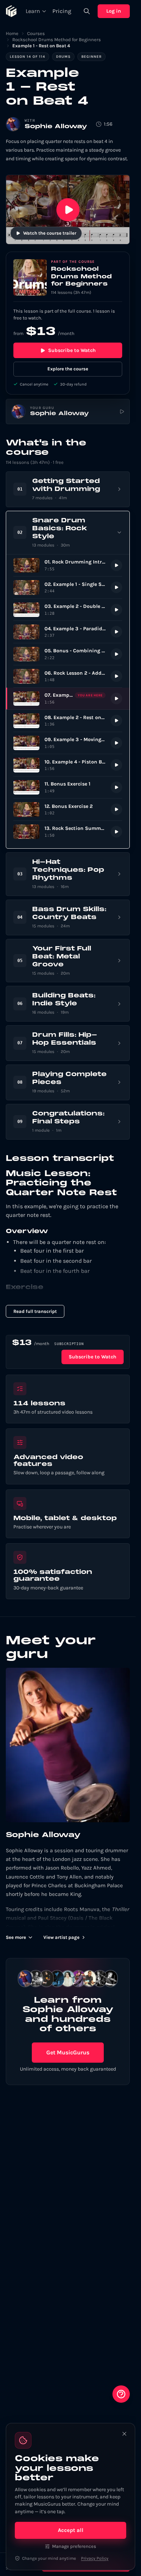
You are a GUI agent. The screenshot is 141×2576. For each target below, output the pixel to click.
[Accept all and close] (124, 2434)
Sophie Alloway (56, 127)
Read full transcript (35, 1311)
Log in (114, 11)
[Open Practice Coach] (121, 2394)
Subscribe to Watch (72, 350)
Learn (33, 11)
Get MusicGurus (68, 2052)
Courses (36, 33)
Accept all (71, 2530)
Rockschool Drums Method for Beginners (57, 40)
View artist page (61, 1937)
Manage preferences (74, 2546)
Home (12, 33)
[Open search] (87, 11)
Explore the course (68, 369)
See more (16, 1937)
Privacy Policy (95, 2558)
